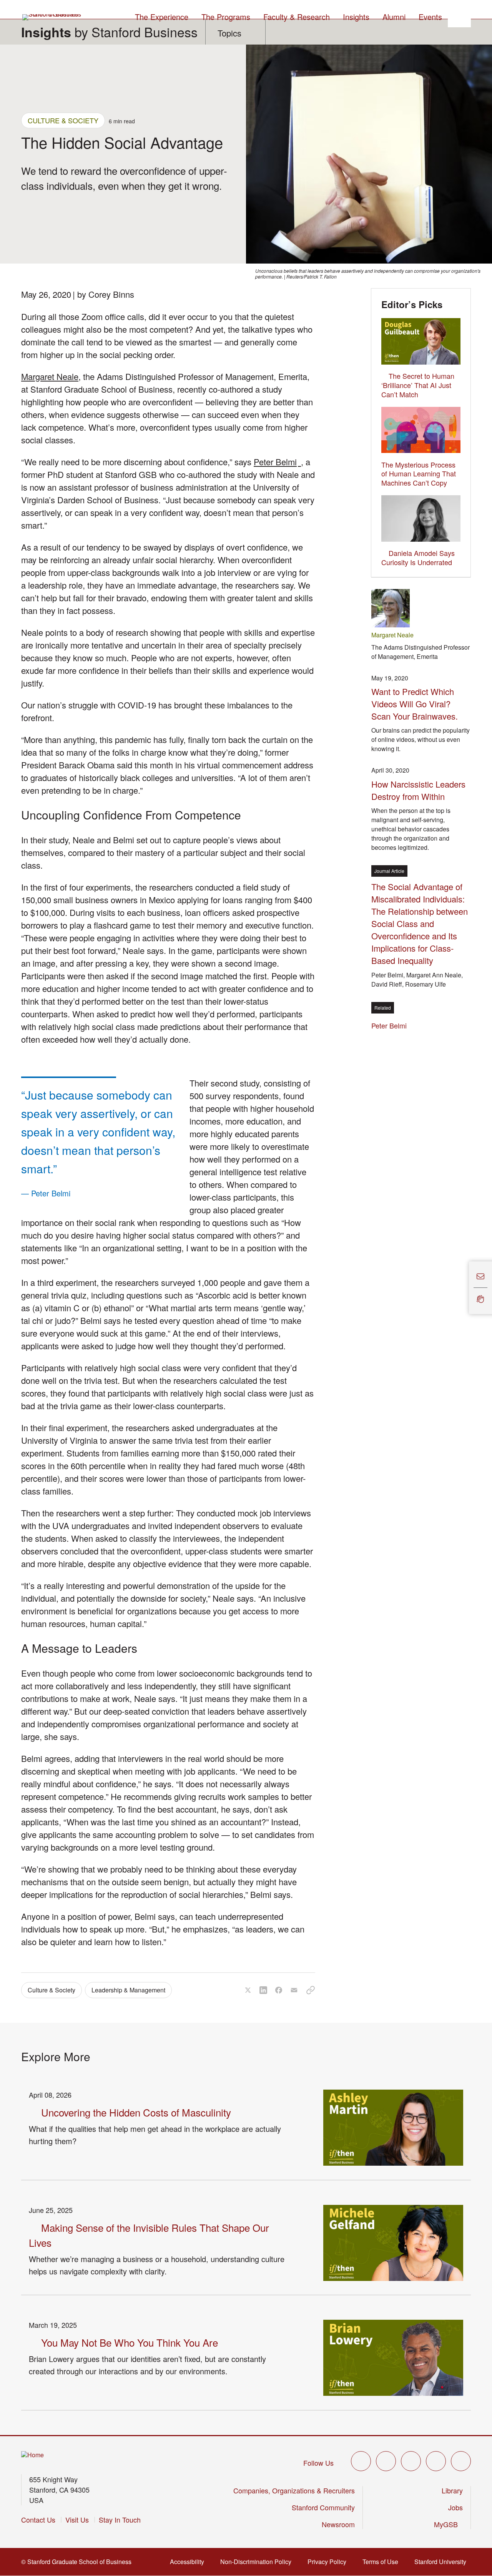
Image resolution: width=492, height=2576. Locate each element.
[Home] (32, 2455)
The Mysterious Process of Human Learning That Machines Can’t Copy (419, 474)
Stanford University (443, 2562)
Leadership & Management (128, 1990)
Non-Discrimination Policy (258, 2562)
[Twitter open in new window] (361, 2461)
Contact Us (38, 2520)
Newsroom (338, 2524)
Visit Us (77, 2520)
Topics (229, 33)
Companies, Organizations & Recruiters (294, 2490)
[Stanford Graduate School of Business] (52, 17)
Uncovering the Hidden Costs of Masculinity (136, 2112)
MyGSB (448, 2524)
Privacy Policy (329, 2562)
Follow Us (318, 2463)
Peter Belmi (277, 462)
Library (452, 2490)
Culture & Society (63, 120)
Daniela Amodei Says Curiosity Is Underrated (418, 557)
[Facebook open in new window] (386, 2461)
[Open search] (459, 16)
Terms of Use (383, 2562)
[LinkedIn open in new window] (461, 2461)
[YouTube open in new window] (436, 2461)
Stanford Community (323, 2507)
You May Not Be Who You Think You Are (130, 2342)
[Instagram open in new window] (411, 2461)
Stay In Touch (120, 2520)
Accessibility (189, 2562)
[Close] (464, 1288)
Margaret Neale (50, 376)
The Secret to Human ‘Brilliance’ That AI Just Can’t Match (418, 385)
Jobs (455, 2507)
